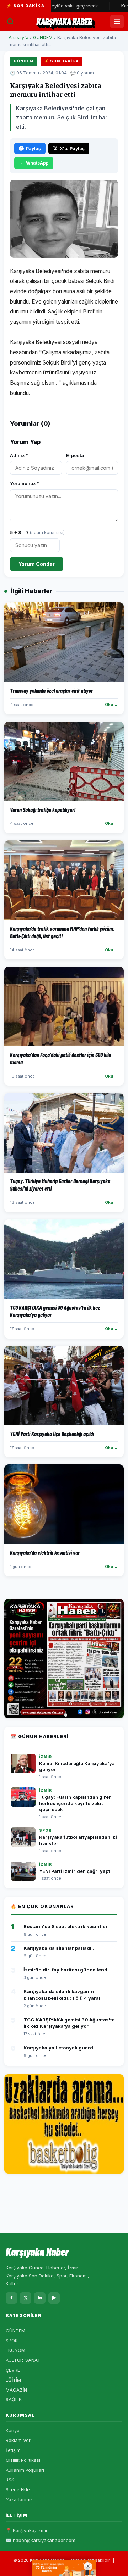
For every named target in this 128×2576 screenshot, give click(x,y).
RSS (10, 2480)
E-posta (75, 455)
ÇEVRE (13, 2370)
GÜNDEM (43, 37)
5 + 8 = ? (37, 532)
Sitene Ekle (18, 2489)
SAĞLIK (14, 2399)
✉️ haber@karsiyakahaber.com (41, 2540)
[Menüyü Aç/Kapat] (117, 22)
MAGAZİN (16, 2390)
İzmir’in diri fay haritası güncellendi (66, 1970)
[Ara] (10, 22)
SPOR (12, 2341)
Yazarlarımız (19, 2499)
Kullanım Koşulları (25, 2470)
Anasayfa (18, 37)
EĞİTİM (13, 2380)
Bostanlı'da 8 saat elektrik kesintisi (65, 1926)
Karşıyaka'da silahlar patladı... (60, 1948)
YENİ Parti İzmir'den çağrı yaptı (75, 1871)
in (40, 2298)
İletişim (13, 2450)
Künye (13, 2430)
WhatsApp (37, 163)
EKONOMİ (16, 2350)
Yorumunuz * (25, 483)
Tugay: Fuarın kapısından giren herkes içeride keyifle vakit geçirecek (75, 1803)
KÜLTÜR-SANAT (23, 2360)
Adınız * (19, 455)
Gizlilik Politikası (23, 2460)
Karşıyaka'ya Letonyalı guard (58, 2048)
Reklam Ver (18, 2440)
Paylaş (33, 148)
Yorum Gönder (37, 564)
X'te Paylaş (72, 148)
